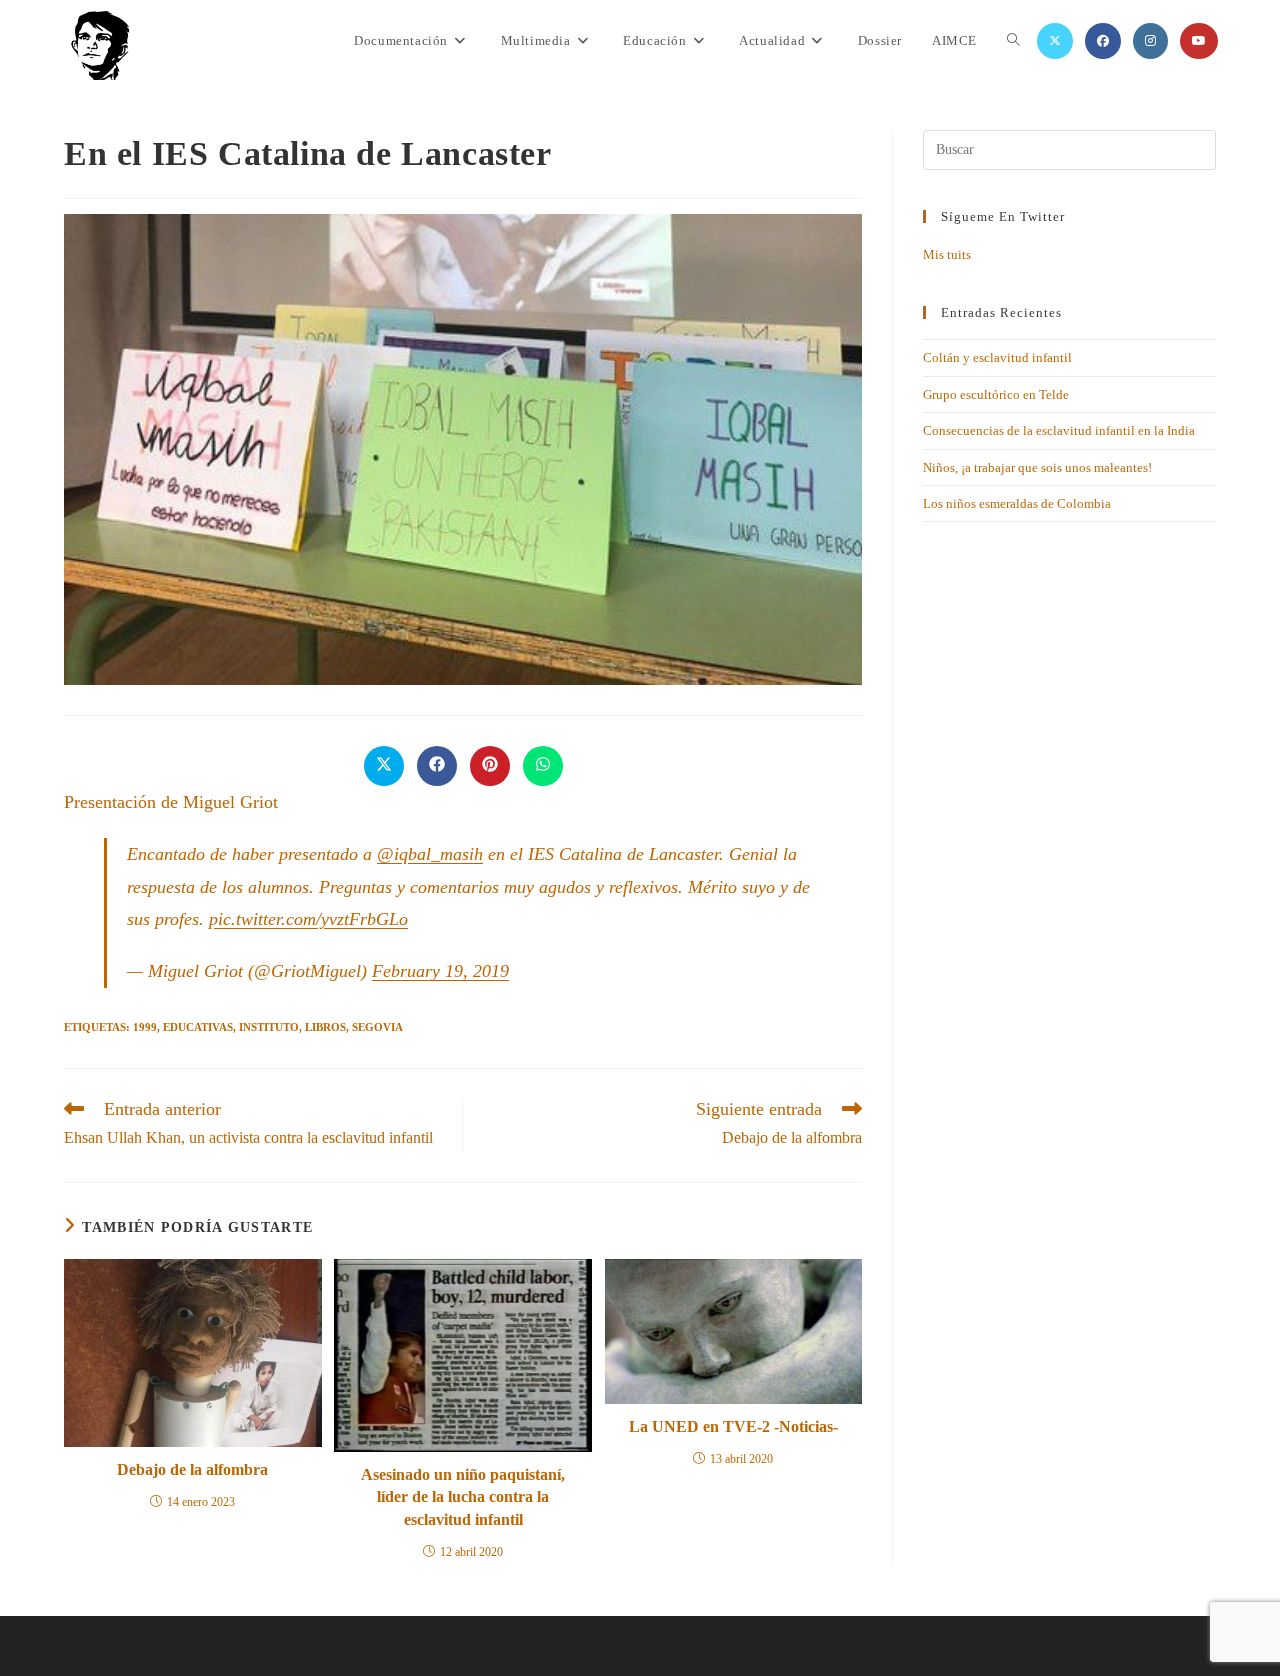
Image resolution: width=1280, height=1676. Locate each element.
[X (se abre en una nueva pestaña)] (1055, 41)
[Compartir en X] (384, 766)
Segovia (377, 1027)
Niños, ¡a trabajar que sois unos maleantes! (1037, 467)
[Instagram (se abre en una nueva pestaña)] (1150, 41)
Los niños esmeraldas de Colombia (1017, 503)
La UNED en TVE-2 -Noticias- (733, 1426)
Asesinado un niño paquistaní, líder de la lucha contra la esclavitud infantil (463, 1497)
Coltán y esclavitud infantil (997, 357)
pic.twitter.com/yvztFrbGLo (308, 919)
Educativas (198, 1027)
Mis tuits (947, 254)
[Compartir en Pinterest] (490, 766)
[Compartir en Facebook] (437, 766)
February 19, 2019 (440, 971)
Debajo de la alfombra (192, 1469)
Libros (325, 1027)
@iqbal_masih (430, 854)
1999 (145, 1027)
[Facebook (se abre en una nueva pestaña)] (1103, 41)
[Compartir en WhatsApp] (543, 766)
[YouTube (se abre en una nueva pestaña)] (1199, 41)
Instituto (269, 1027)
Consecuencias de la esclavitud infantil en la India (1059, 430)
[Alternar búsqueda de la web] (1013, 41)
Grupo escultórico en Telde (996, 394)
